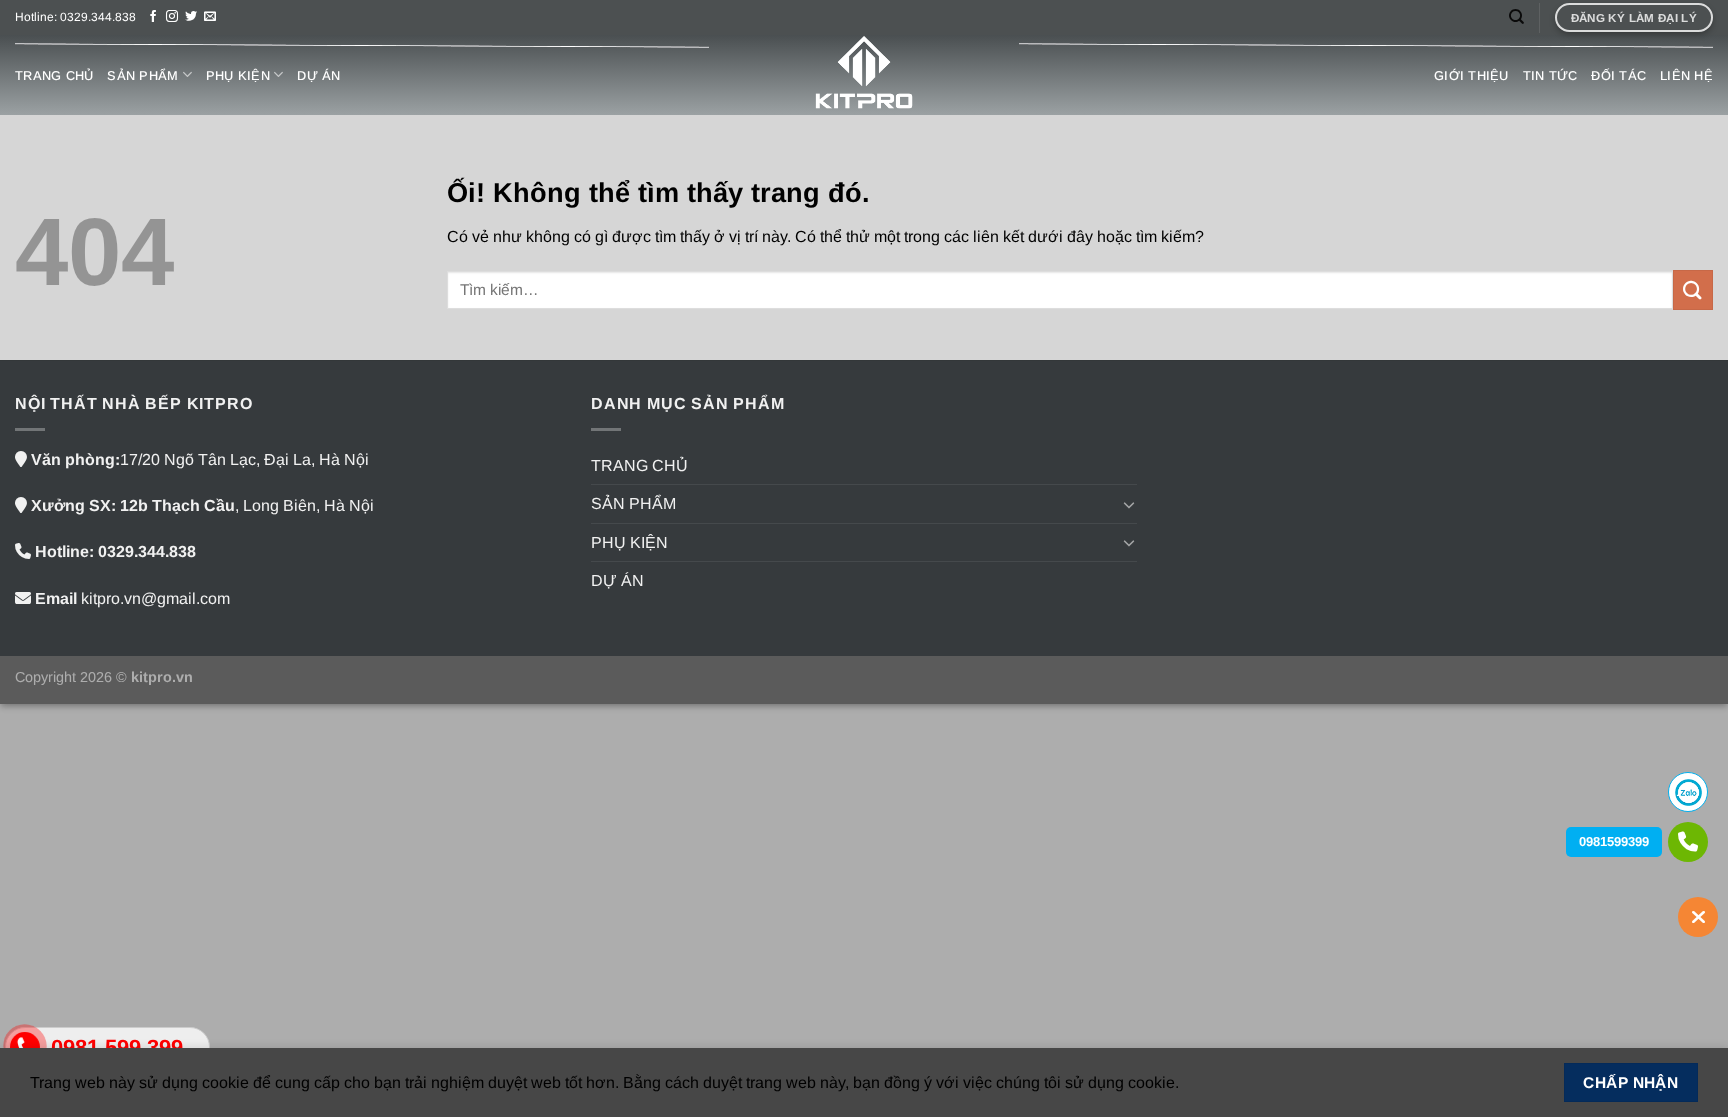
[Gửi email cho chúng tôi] (210, 17)
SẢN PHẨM (142, 75)
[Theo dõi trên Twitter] (191, 17)
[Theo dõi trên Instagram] (172, 17)
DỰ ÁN (318, 75)
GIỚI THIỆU (1471, 75)
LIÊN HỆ (1686, 75)
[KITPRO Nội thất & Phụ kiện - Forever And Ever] (864, 75)
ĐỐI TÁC (1618, 75)
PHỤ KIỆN (238, 75)
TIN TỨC (1550, 75)
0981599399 (1614, 841)
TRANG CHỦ (54, 75)
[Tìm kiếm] (1516, 17)
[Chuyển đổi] (1129, 504)
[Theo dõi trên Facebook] (153, 17)
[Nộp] (1693, 289)
